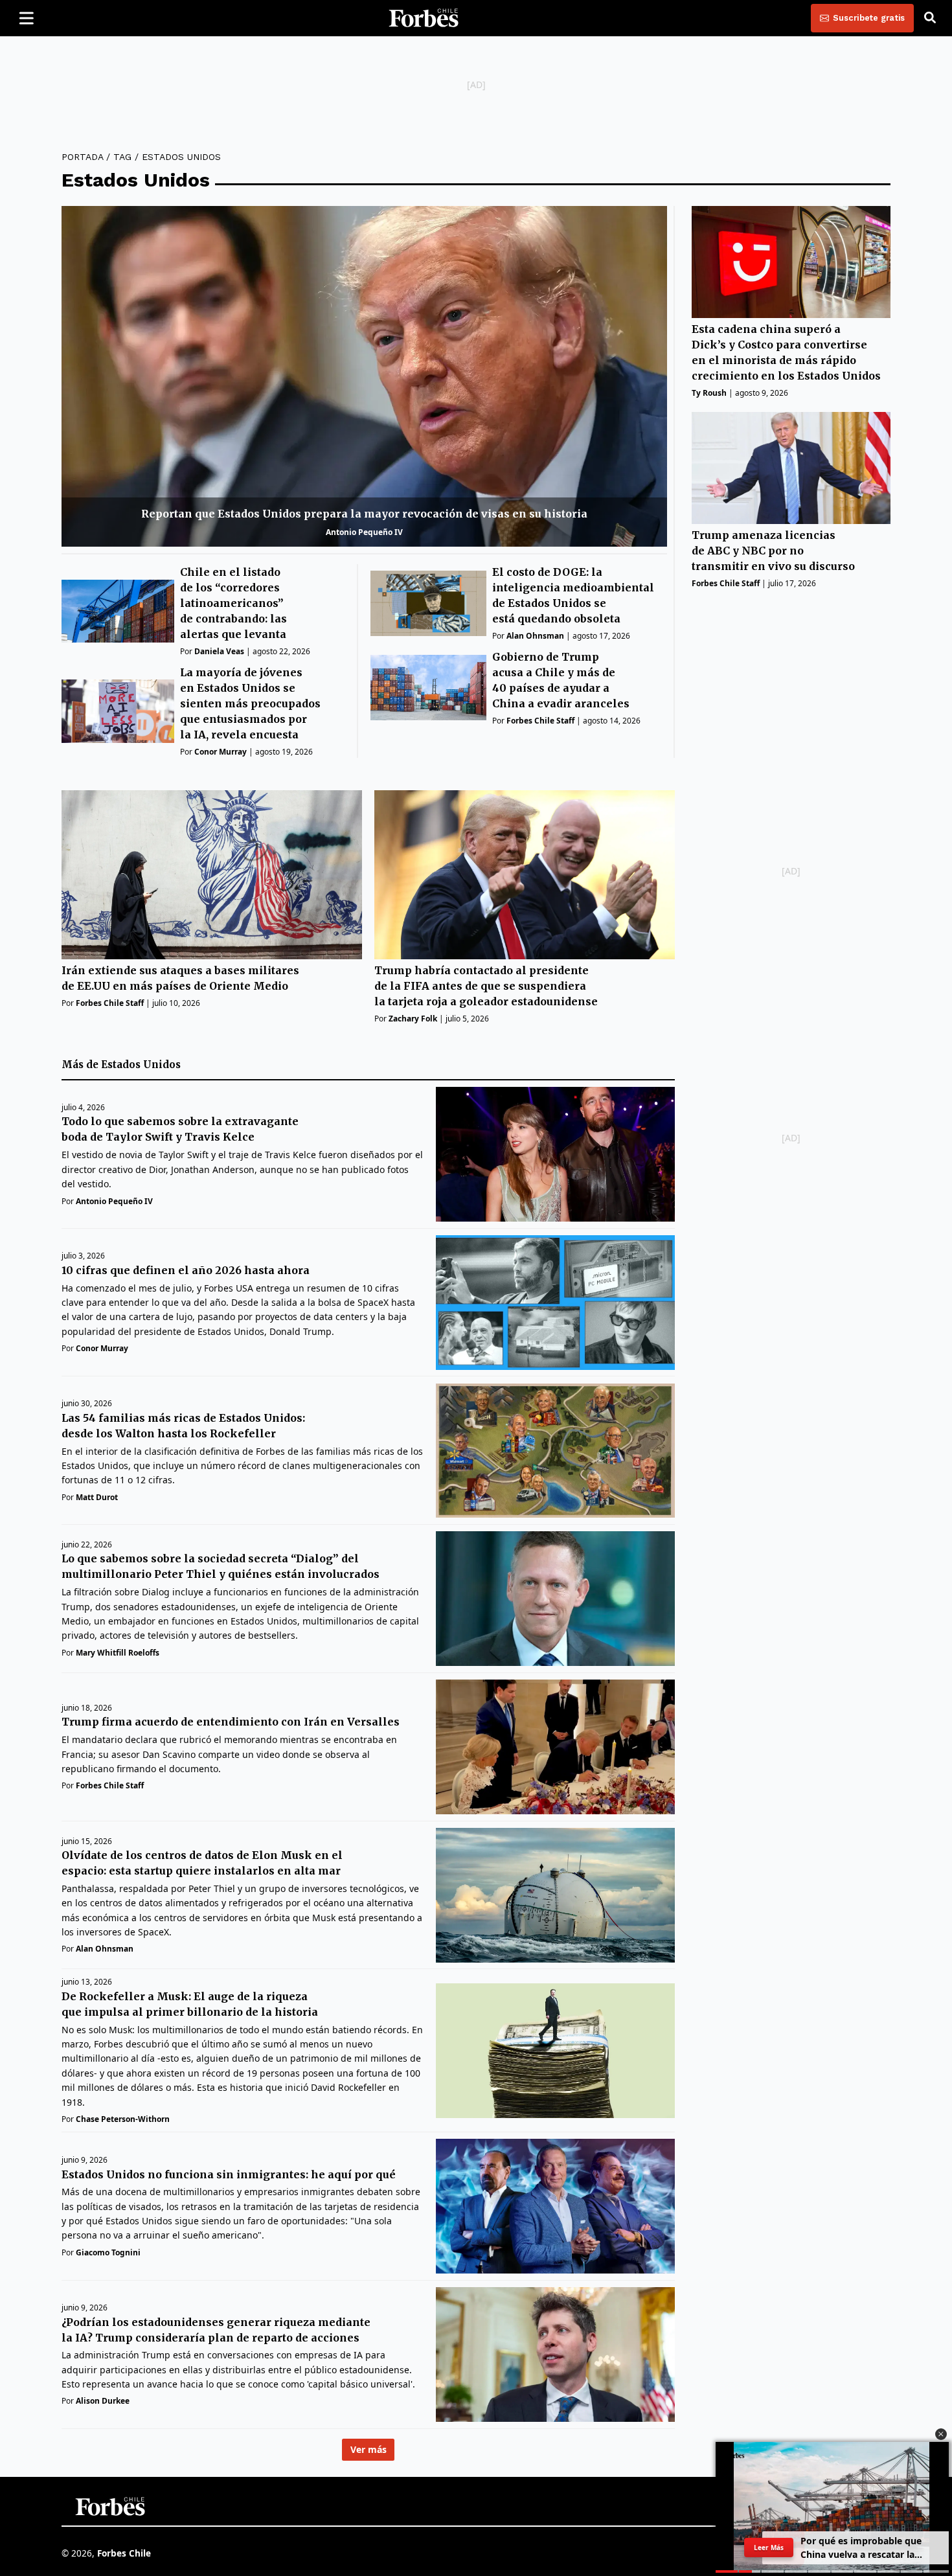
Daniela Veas (219, 651)
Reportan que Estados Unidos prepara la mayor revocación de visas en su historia (364, 514)
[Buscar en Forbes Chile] (930, 18)
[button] (941, 2434)
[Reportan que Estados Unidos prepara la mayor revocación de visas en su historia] (364, 376)
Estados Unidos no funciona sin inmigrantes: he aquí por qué (229, 2174)
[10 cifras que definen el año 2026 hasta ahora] (555, 1303)
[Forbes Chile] (424, 18)
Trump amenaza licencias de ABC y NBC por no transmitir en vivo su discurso (773, 551)
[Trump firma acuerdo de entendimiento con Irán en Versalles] (555, 1747)
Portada (82, 157)
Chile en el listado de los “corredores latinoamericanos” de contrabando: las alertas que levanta (233, 603)
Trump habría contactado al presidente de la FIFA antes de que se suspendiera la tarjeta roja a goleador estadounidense (486, 986)
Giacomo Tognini (108, 2252)
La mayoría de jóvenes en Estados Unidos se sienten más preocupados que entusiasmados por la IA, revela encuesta (250, 703)
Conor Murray (221, 752)
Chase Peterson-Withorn (123, 2119)
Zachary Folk (413, 1019)
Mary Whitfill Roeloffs (118, 1653)
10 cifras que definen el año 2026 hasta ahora (186, 1270)
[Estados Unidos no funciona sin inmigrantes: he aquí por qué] (555, 2206)
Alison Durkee (103, 2401)
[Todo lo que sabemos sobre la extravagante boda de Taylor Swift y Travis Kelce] (555, 1154)
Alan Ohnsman (535, 636)
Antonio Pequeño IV (364, 532)
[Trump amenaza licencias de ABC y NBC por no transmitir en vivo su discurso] (791, 468)
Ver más (368, 2450)
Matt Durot (97, 1497)
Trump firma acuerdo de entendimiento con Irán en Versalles (231, 1722)
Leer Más (769, 2548)
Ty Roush (709, 393)
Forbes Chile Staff (540, 721)
